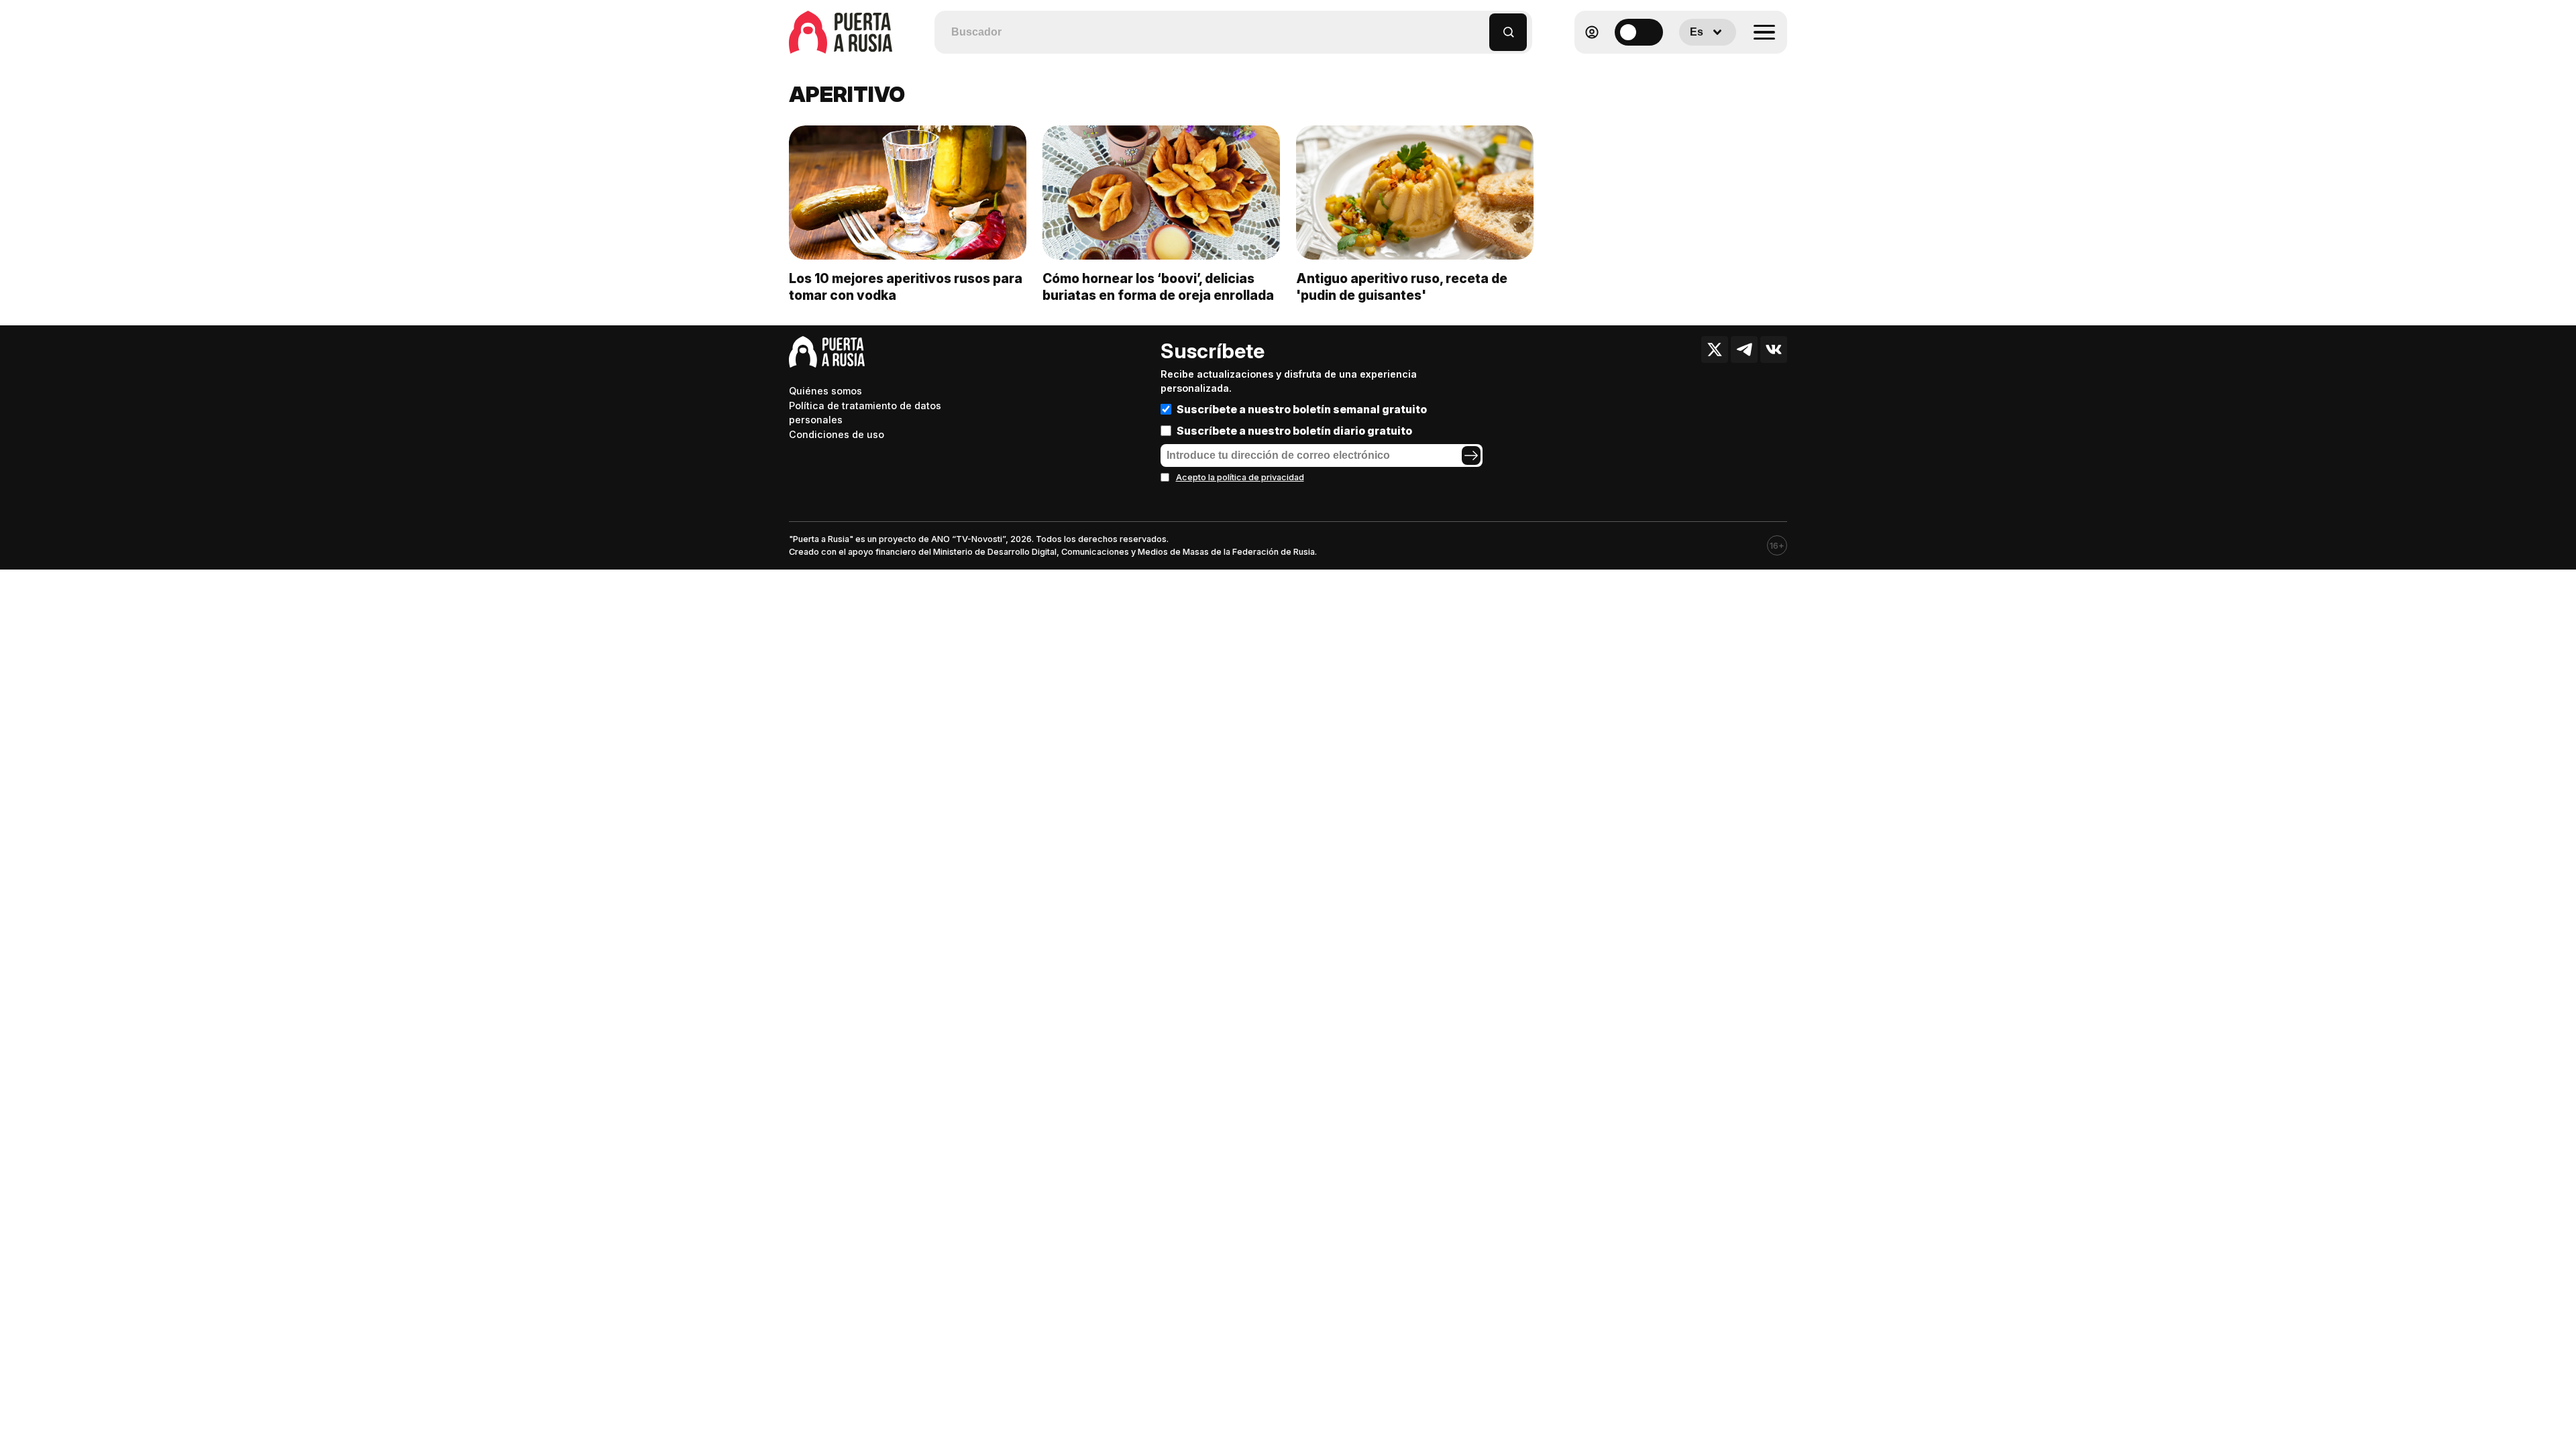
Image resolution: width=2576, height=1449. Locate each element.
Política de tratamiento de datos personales (865, 413)
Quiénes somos (825, 391)
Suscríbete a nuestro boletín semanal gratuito (1302, 409)
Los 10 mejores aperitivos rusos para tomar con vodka (906, 287)
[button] (1480, 26)
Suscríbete (1213, 351)
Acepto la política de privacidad (1240, 477)
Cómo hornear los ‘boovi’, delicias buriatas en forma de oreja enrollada (1158, 287)
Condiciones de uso (837, 434)
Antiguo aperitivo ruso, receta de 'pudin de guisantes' (1402, 287)
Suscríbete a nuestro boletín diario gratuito (1294, 431)
